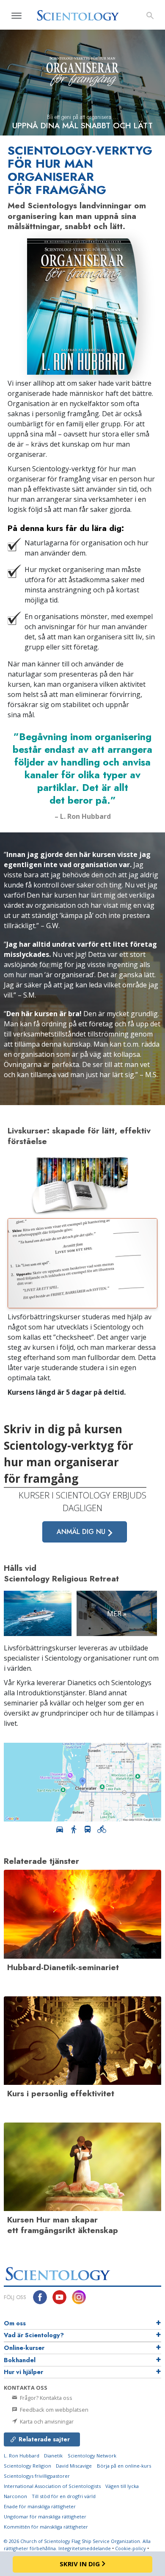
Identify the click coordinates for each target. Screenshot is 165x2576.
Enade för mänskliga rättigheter (40, 2506)
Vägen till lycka (122, 2486)
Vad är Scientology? (34, 2335)
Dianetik (53, 2456)
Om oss (15, 2323)
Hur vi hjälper (23, 2372)
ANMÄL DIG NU (82, 1532)
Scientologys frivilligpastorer (37, 2476)
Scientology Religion (27, 2466)
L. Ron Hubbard (22, 2456)
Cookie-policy (131, 2548)
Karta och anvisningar (46, 2421)
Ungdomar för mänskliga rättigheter (45, 2517)
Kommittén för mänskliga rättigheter (46, 2527)
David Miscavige (74, 2466)
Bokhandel (20, 2360)
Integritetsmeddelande (85, 2548)
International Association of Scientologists (52, 2486)
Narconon (15, 2496)
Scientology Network (92, 2456)
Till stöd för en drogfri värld (64, 2496)
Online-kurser (24, 2348)
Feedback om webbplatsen (54, 2410)
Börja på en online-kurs (124, 2466)
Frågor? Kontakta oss (45, 2398)
